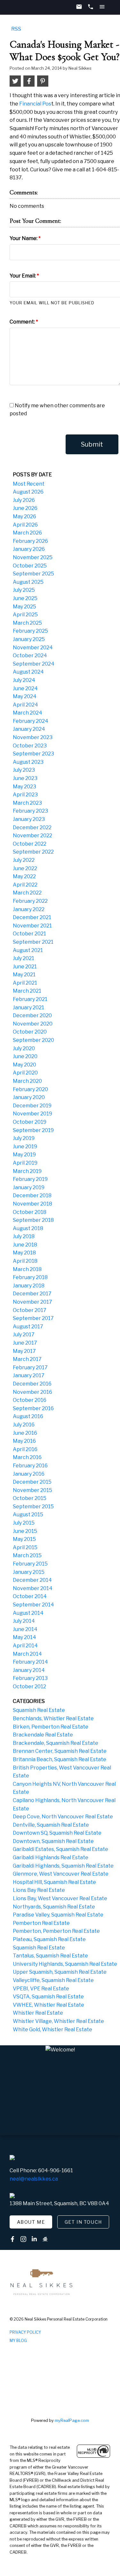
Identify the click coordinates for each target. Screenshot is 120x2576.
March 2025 (27, 623)
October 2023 (30, 746)
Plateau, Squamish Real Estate (49, 1939)
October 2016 (30, 1400)
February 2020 (30, 1089)
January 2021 (28, 1007)
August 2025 (28, 582)
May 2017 (24, 1351)
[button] (31, 2222)
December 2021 (32, 917)
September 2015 (33, 1507)
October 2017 (30, 1310)
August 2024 (28, 672)
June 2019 (25, 1147)
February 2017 (30, 1367)
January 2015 (29, 1572)
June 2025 (25, 598)
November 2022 (32, 835)
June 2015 (25, 1531)
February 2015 (30, 1564)
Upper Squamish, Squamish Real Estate (60, 1972)
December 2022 (32, 827)
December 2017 (32, 1294)
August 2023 (28, 762)
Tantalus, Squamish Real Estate (50, 1956)
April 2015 (25, 1547)
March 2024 (28, 713)
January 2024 (29, 729)
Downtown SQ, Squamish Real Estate (57, 1833)
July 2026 (24, 500)
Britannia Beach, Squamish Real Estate (60, 1759)
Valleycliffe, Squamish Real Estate (53, 1980)
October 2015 (30, 1498)
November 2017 (32, 1302)
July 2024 (24, 680)
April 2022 (25, 885)
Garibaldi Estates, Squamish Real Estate (60, 1849)
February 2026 (30, 541)
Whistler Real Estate (38, 2013)
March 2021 (27, 991)
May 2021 (24, 975)
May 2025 (24, 607)
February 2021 (30, 999)
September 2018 (33, 1220)
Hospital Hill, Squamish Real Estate (54, 1882)
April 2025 (25, 615)
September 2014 (33, 1605)
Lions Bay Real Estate (39, 1890)
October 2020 (30, 1032)
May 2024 (25, 696)
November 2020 (33, 1024)
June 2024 (25, 688)
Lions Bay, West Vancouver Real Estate (60, 1898)
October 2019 (30, 1122)
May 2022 (24, 876)
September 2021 (33, 942)
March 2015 (27, 1555)
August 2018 (28, 1228)
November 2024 (33, 648)
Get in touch (83, 2222)
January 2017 (29, 1375)
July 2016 (24, 1425)
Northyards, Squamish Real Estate (54, 1907)
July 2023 (24, 770)
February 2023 (30, 811)
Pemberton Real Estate (41, 1923)
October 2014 (30, 1596)
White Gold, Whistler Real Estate (52, 2030)
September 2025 (33, 574)
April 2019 (25, 1163)
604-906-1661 (56, 2170)
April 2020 (25, 1073)
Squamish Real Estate (39, 1710)
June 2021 (25, 967)
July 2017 (24, 1335)
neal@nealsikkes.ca (34, 2179)
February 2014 (30, 1662)
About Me (31, 2222)
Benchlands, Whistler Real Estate (53, 1718)
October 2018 (30, 1212)
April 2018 (25, 1261)
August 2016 (28, 1416)
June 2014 (25, 1629)
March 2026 (27, 533)
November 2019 (32, 1114)
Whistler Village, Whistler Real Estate (58, 2021)
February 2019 (30, 1179)
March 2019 (27, 1171)
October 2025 (30, 566)
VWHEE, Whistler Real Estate (48, 2005)
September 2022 (33, 852)
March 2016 (27, 1457)
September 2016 (33, 1408)
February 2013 (30, 1678)
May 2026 (24, 516)
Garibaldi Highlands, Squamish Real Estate (63, 1866)
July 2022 (24, 860)
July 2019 (24, 1138)
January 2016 (29, 1474)
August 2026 (28, 492)
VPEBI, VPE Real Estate (41, 1989)
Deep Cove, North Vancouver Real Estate (63, 1817)
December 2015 (32, 1482)
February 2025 (30, 631)
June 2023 (25, 778)
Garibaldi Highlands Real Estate (51, 1858)
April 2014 (25, 1646)
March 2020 (27, 1081)
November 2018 (32, 1204)
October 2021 (29, 934)
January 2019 (29, 1187)
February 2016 (30, 1466)
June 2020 (25, 1056)
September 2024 (34, 664)
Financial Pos (35, 104)
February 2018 (30, 1277)
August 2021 (28, 950)
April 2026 (25, 525)
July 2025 (24, 590)
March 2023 (27, 803)
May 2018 (24, 1253)
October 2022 (30, 844)
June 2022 (25, 868)
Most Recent (29, 484)
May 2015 (24, 1539)
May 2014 (24, 1637)
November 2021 (32, 926)
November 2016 (32, 1392)
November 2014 (33, 1588)
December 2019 (32, 1106)
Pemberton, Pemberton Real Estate (56, 1931)
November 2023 (33, 737)
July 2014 (24, 1621)
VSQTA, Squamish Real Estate (48, 1997)
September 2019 (33, 1130)
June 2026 (25, 508)
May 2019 (24, 1155)
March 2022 (27, 893)
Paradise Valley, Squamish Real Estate (58, 1915)
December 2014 (32, 1580)
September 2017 (33, 1318)
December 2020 (32, 1015)
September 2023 (33, 754)
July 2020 (24, 1048)
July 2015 (24, 1523)
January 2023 (29, 819)
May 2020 (24, 1065)
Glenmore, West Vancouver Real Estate (61, 1874)
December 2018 (32, 1195)
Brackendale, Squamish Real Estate (56, 1743)
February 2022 (30, 901)
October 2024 (30, 656)
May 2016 (24, 1441)
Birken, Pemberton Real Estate (51, 1727)
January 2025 (29, 639)
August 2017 (28, 1327)
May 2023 (24, 787)
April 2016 (25, 1449)
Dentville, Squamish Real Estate (51, 1825)
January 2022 (29, 909)
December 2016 (32, 1384)
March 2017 (27, 1359)
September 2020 (33, 1040)
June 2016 (25, 1433)
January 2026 (29, 549)
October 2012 (29, 1686)
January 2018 (29, 1286)
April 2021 (25, 983)
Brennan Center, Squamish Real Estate (60, 1751)
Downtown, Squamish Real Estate (53, 1841)
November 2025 (33, 557)
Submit (92, 444)
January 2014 (29, 1670)
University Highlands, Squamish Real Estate (65, 1964)
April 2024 (25, 705)
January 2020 (29, 1097)
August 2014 (28, 1613)
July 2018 (24, 1236)
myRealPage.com (72, 2420)
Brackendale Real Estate (43, 1735)
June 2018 (25, 1245)
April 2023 (25, 795)
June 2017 (25, 1343)
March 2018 (27, 1269)
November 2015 (32, 1490)
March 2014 (27, 1654)
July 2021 (24, 958)
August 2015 (28, 1514)
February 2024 (31, 721)
